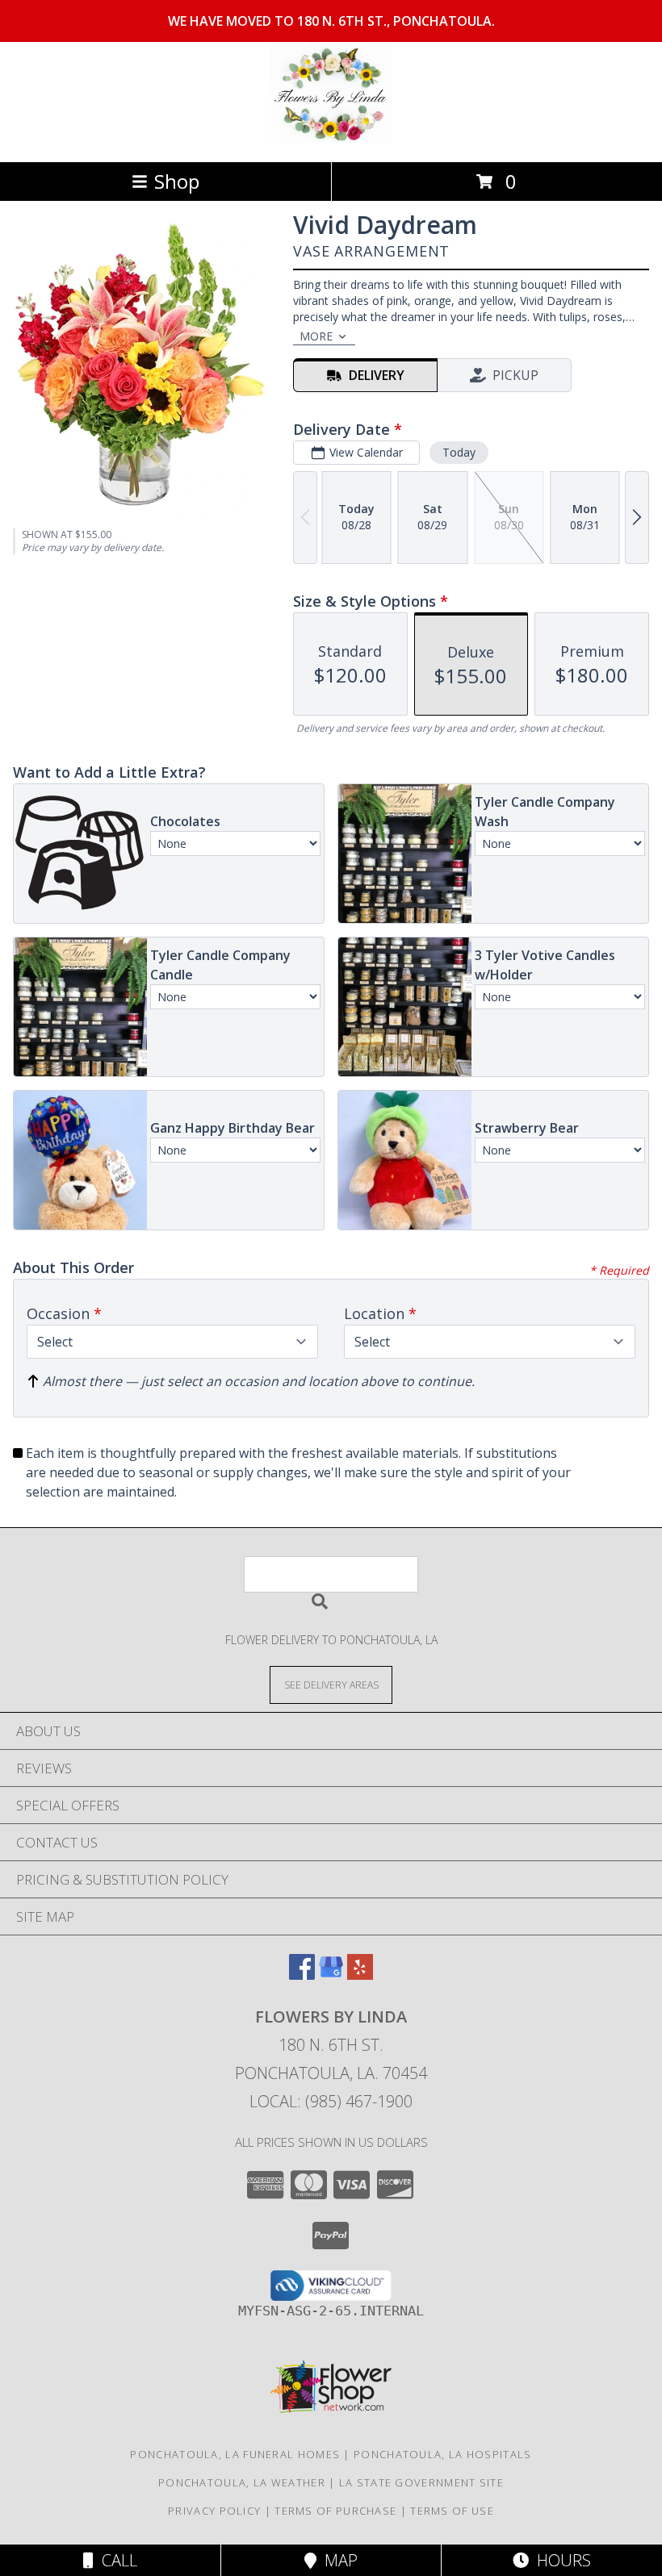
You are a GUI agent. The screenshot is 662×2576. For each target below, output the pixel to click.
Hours (560, 2560)
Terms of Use (452, 2511)
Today (459, 452)
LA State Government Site (421, 2482)
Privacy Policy (214, 2511)
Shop (177, 181)
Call (115, 2560)
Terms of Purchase (335, 2511)
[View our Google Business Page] (331, 1975)
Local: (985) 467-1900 (331, 2101)
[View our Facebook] (302, 1975)
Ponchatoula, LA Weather (242, 2482)
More (316, 336)
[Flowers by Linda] (331, 138)
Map (337, 2560)
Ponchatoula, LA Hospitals (443, 2454)
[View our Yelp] (360, 1975)
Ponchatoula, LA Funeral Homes (235, 2454)
